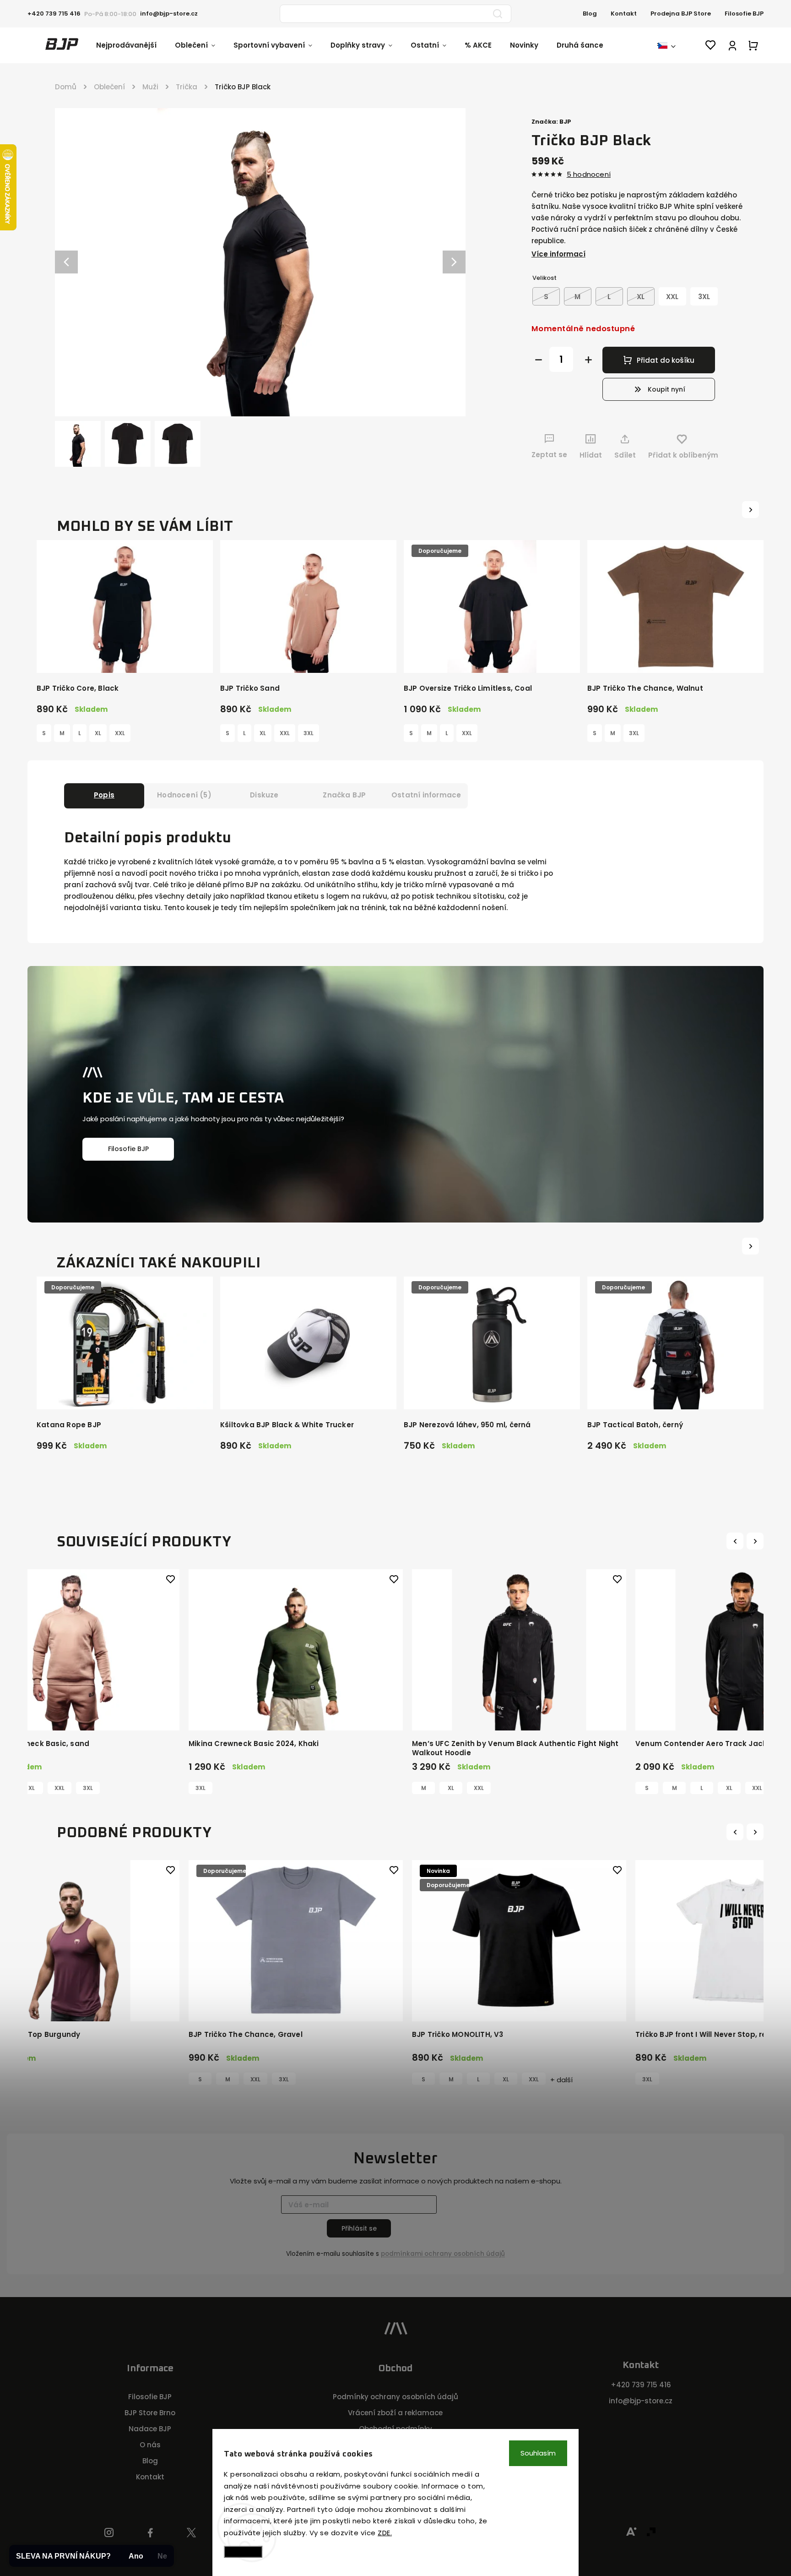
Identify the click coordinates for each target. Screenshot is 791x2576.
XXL (120, 733)
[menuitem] (135, 45)
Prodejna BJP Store (681, 14)
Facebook (150, 2533)
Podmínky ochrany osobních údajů (395, 2397)
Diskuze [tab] (264, 795)
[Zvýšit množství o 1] (588, 360)
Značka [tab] (344, 795)
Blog (590, 14)
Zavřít (724, 472)
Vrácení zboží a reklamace (395, 2413)
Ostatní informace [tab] (426, 795)
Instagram (109, 2533)
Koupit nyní (666, 389)
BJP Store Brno (150, 2413)
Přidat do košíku (666, 360)
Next (756, 1541)
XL (98, 733)
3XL (309, 733)
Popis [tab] (104, 795)
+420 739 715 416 (641, 2385)
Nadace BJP (150, 2429)
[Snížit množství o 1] (539, 360)
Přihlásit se (359, 2228)
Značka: (551, 122)
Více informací (558, 254)
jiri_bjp (192, 2533)
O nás (150, 2445)
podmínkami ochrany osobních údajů (443, 2254)
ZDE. (385, 2533)
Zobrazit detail (125, 656)
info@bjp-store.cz (641, 2401)
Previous (736, 1541)
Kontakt (624, 14)
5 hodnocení (589, 174)
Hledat (498, 14)
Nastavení (243, 2551)
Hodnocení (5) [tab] (184, 795)
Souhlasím (538, 2453)
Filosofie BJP (744, 14)
